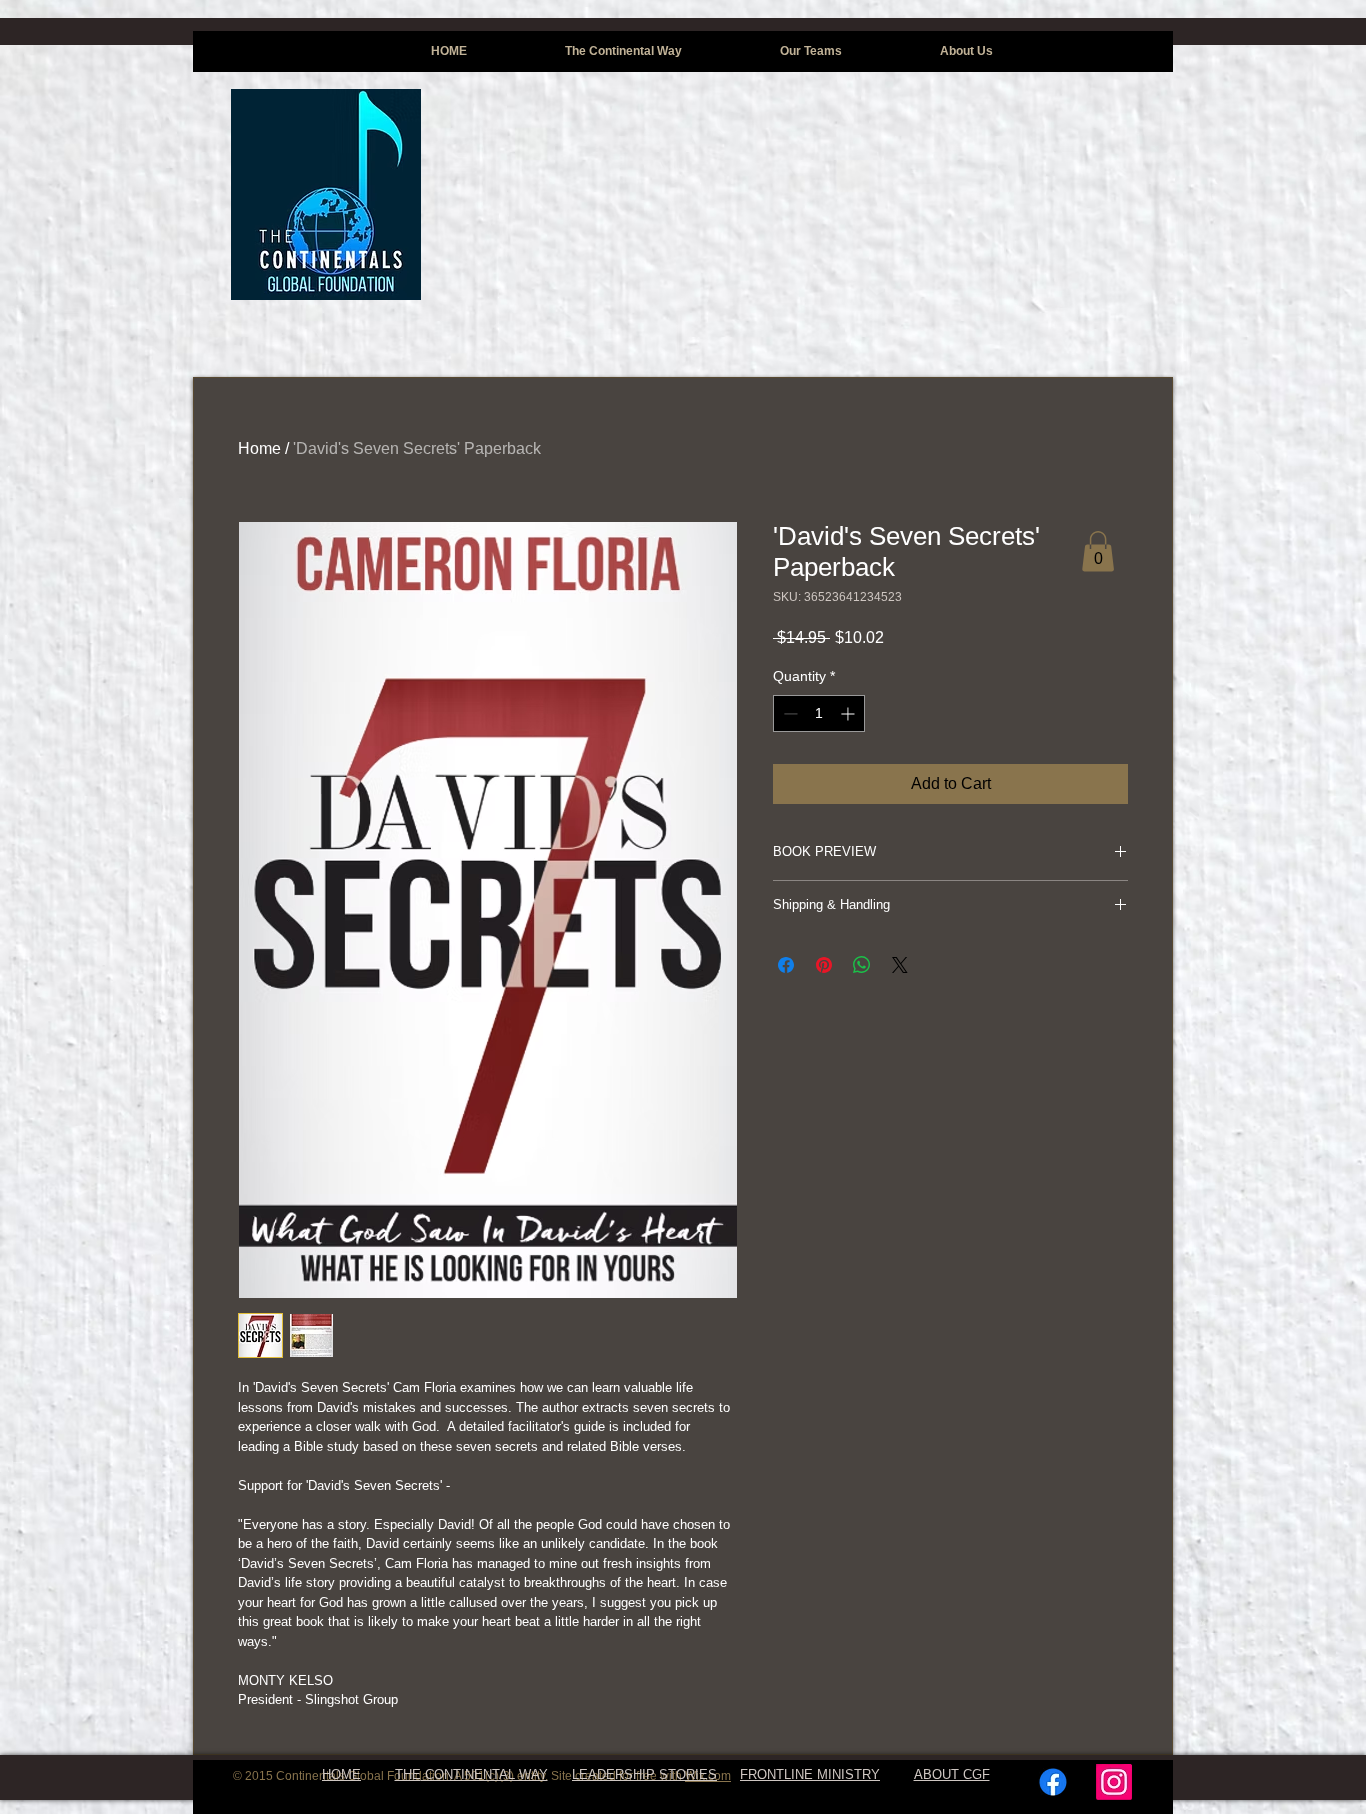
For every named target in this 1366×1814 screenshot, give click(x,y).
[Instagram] (1114, 1782)
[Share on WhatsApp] (862, 965)
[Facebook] (1053, 1782)
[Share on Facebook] (786, 965)
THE (408, 1774)
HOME (341, 1774)
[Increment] (849, 713)
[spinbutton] (819, 713)
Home (259, 448)
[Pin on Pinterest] (824, 965)
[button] (1098, 551)
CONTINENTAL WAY (484, 1774)
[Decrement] (788, 713)
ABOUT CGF (952, 1774)
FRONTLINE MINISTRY (810, 1774)
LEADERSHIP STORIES (644, 1774)
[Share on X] (900, 965)
